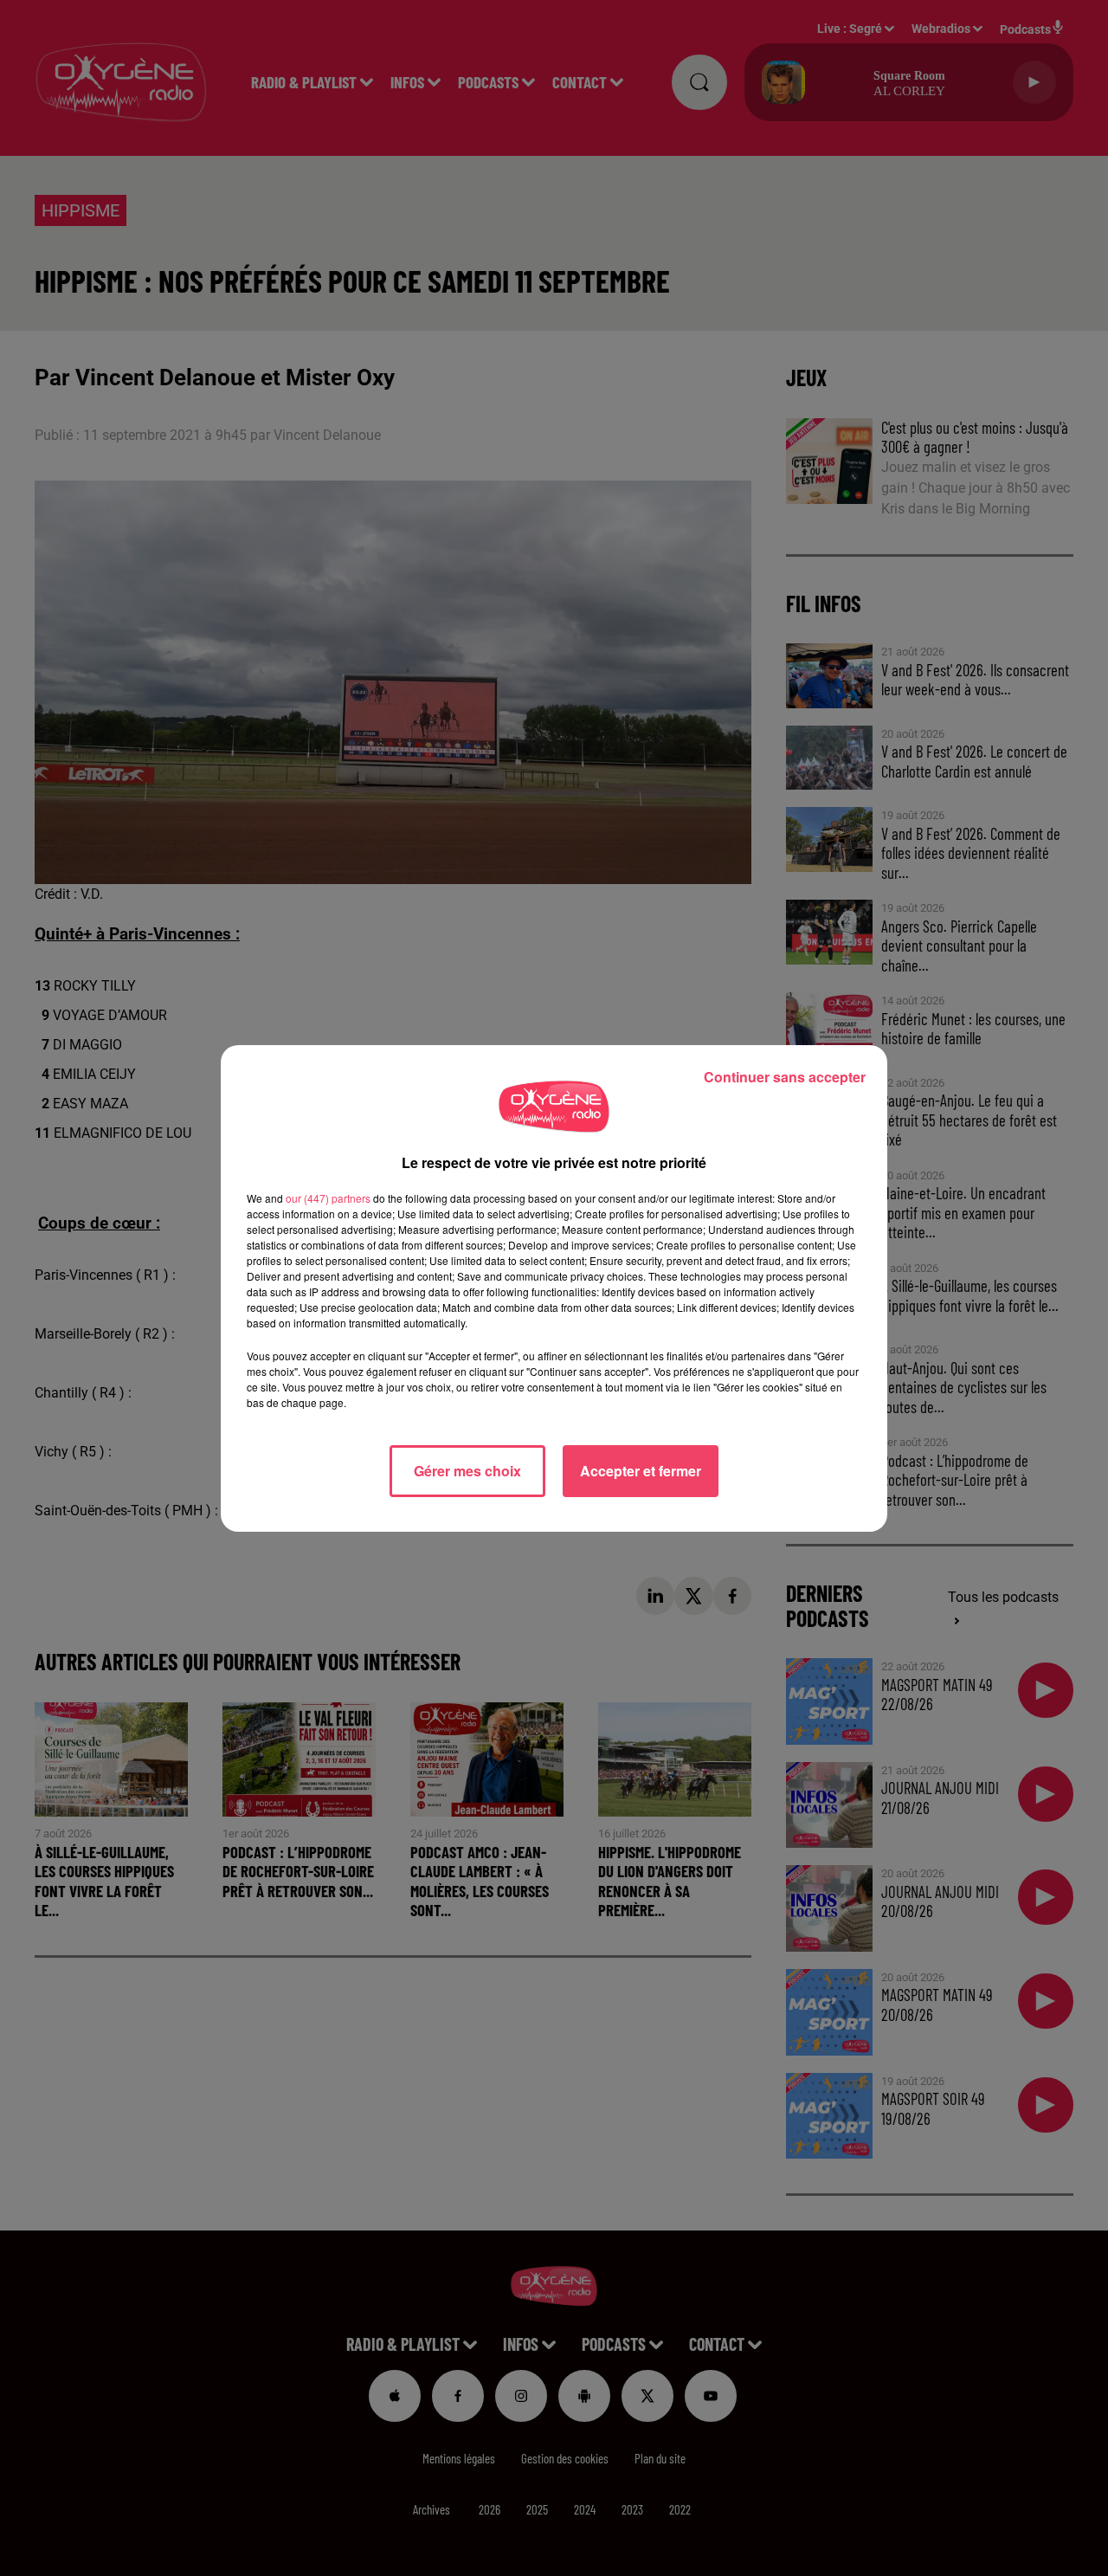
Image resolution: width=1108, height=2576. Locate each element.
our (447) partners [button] (328, 1198)
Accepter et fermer (641, 1471)
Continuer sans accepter (785, 1077)
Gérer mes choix (467, 1471)
